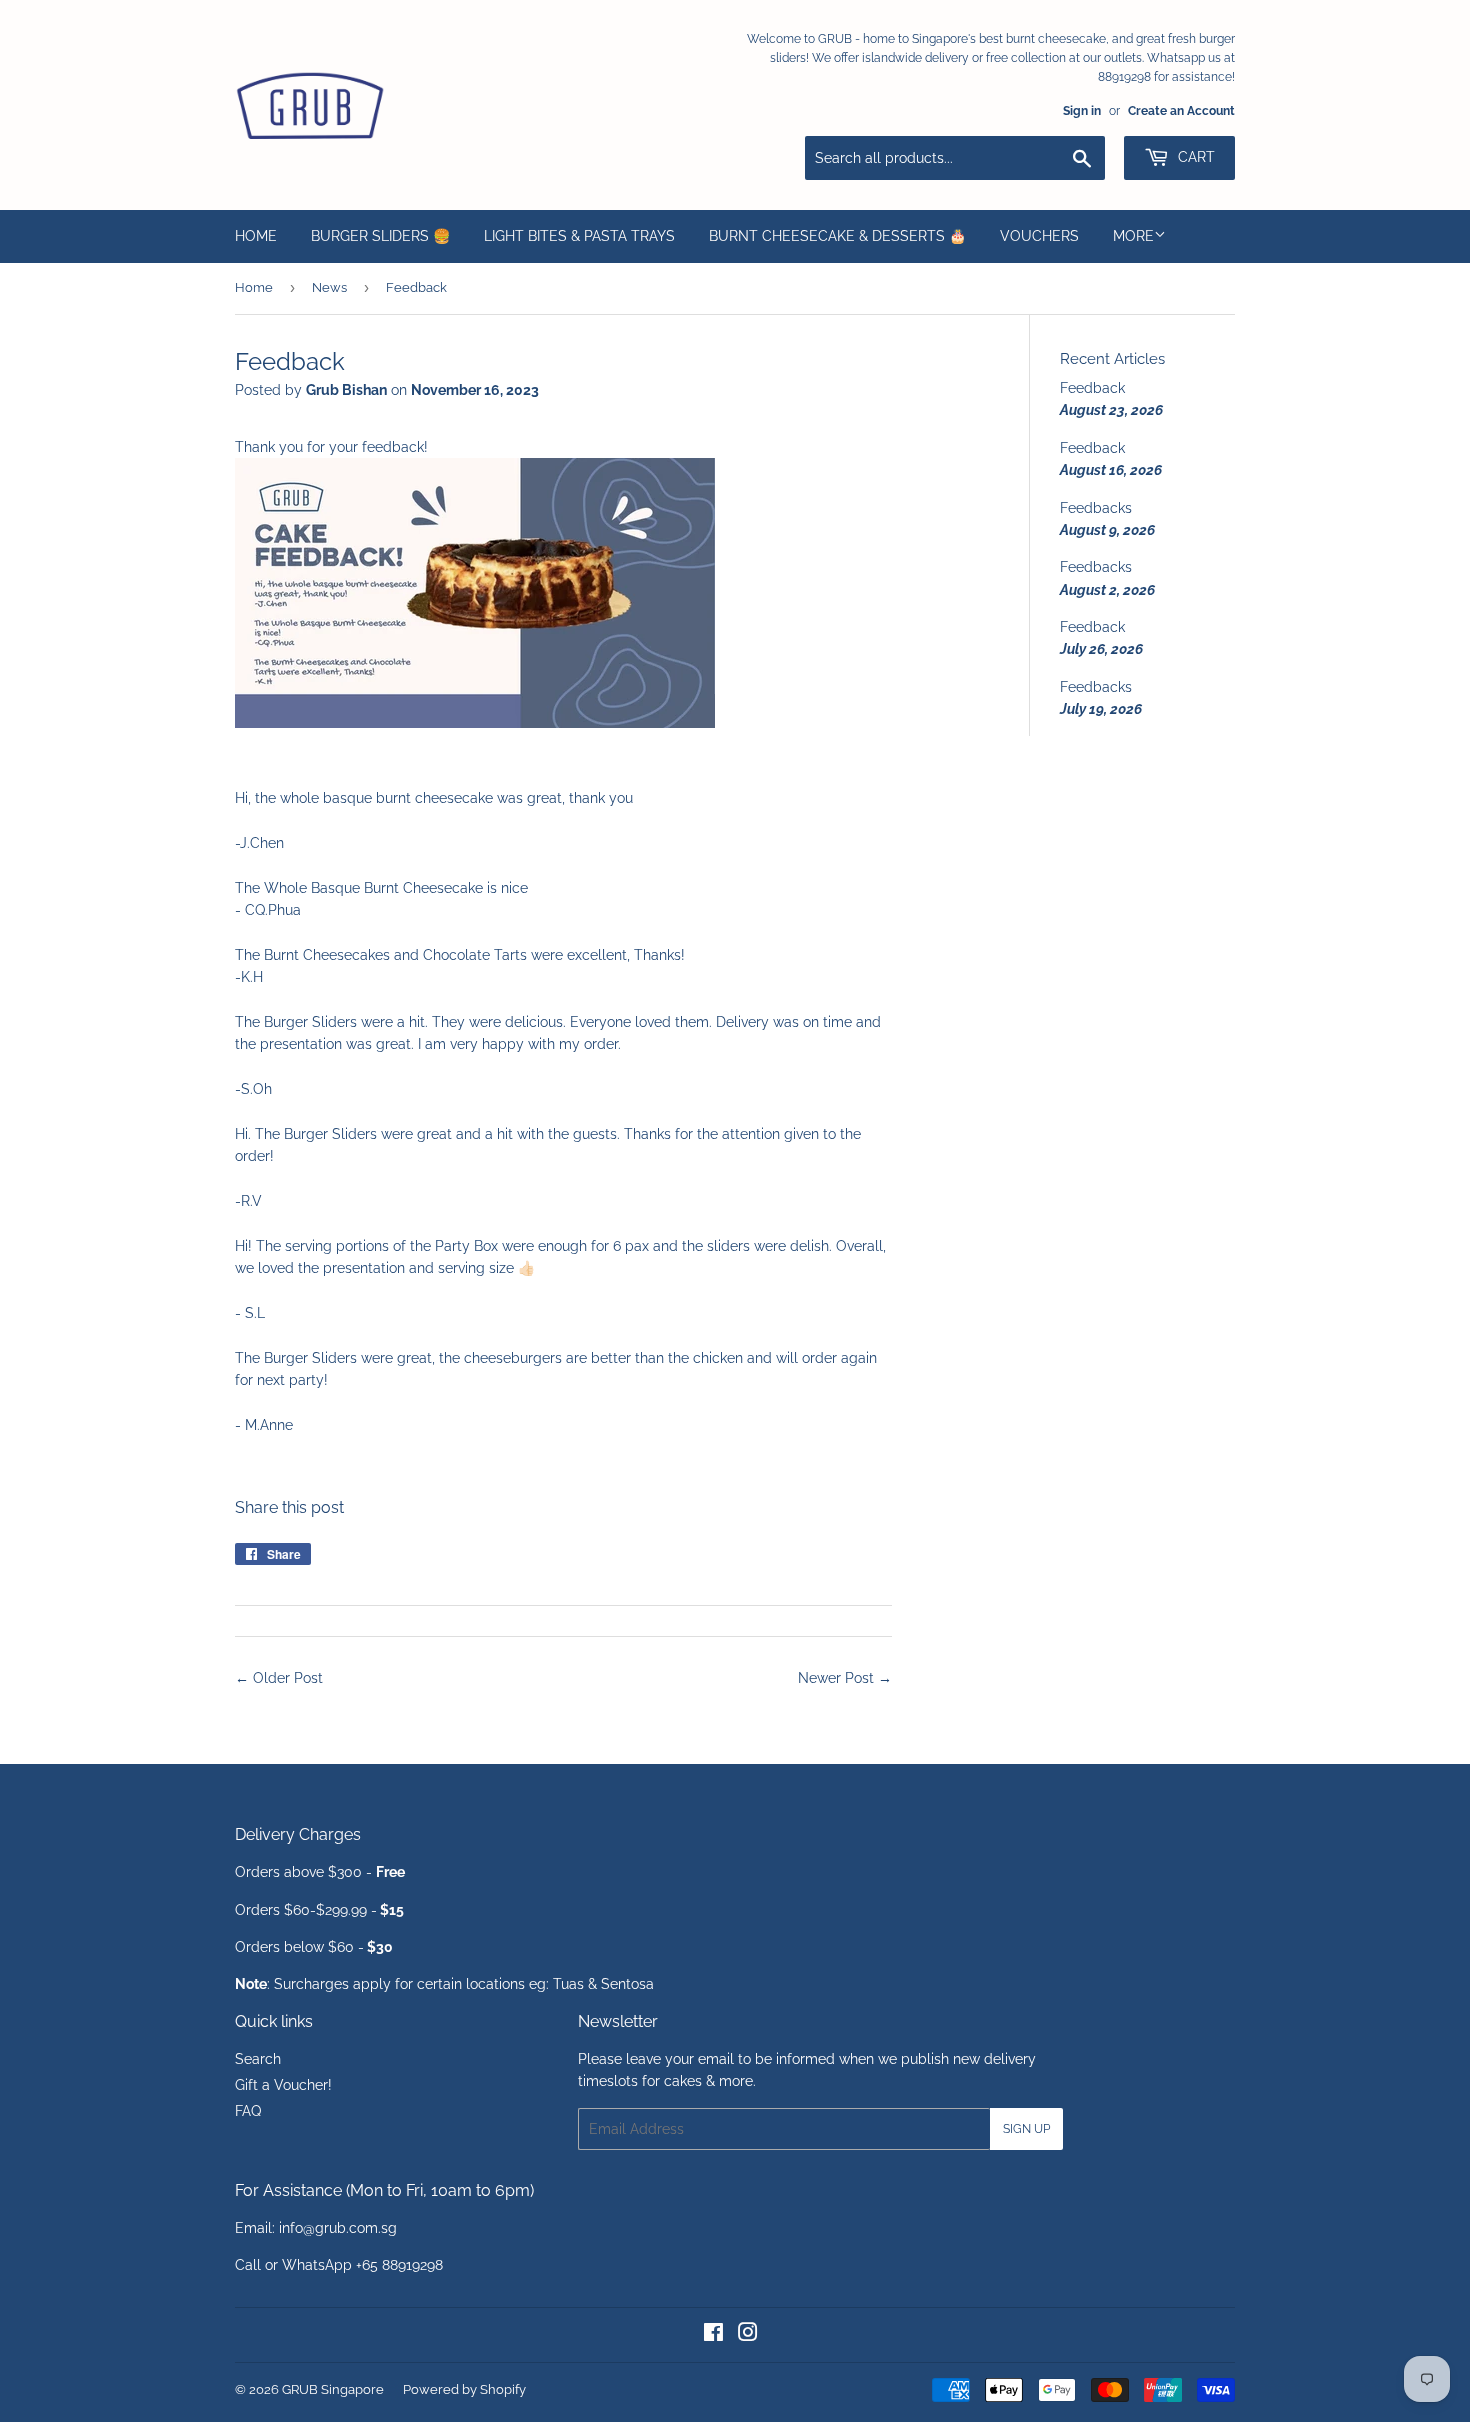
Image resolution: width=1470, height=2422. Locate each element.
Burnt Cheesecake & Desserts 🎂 (837, 236)
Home (256, 236)
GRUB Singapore (333, 2389)
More (1133, 236)
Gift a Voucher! (283, 2085)
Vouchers (1039, 236)
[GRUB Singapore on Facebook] (713, 2335)
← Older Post (279, 1678)
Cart (1194, 157)
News (329, 287)
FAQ (248, 2111)
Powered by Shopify (464, 2389)
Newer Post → (845, 1678)
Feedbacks (1096, 508)
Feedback (1092, 388)
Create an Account (1181, 111)
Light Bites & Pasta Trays (579, 236)
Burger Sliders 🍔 (380, 236)
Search (258, 2059)
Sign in (1082, 111)
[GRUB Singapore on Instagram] (748, 2335)
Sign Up (1026, 2129)
